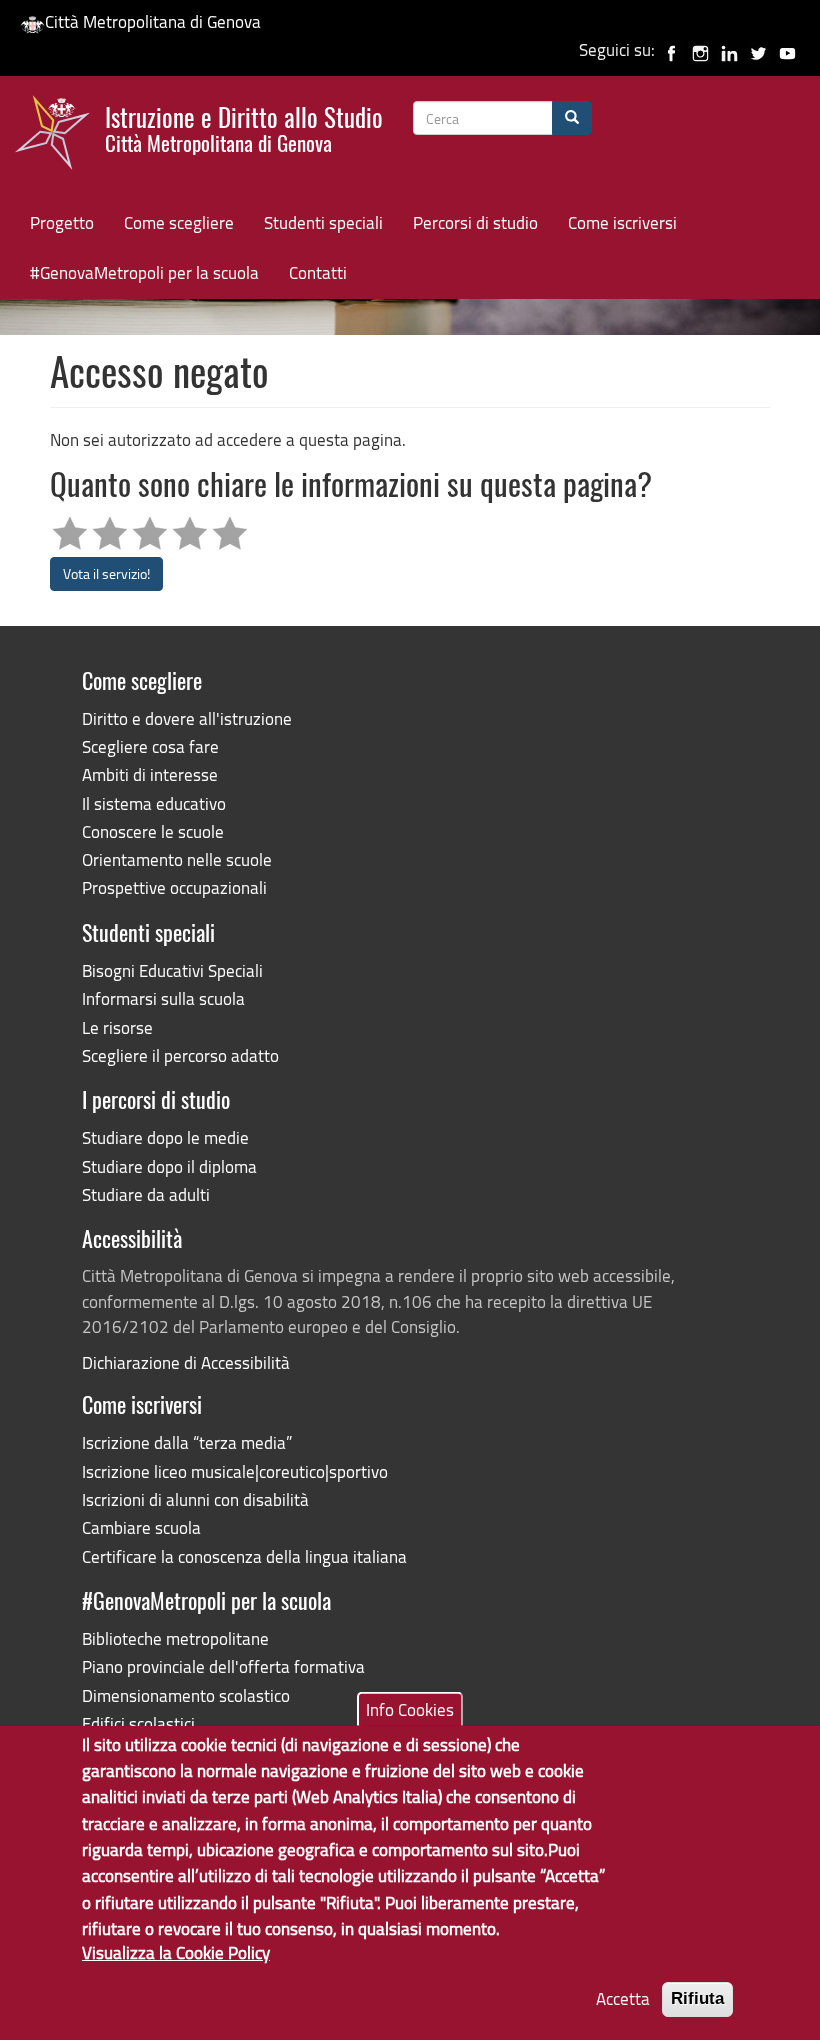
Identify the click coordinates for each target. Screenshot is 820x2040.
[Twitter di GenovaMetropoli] (758, 49)
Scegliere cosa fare (150, 746)
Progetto (62, 222)
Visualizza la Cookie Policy (176, 1952)
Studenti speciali (323, 222)
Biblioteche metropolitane (175, 1638)
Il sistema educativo (154, 803)
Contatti (318, 272)
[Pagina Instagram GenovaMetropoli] (700, 49)
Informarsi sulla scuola (163, 998)
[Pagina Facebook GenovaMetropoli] (671, 49)
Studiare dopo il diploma (169, 1166)
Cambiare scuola (141, 1527)
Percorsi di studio (475, 222)
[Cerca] (572, 118)
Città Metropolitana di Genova (153, 21)
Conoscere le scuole (153, 831)
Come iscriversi (622, 222)
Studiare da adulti (146, 1194)
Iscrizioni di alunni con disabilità (195, 1499)
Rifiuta (697, 1998)
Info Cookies (410, 1709)
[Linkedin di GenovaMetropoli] (729, 49)
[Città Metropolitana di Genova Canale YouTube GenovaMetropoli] (787, 49)
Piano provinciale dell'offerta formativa (223, 1666)
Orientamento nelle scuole (177, 859)
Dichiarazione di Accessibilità (186, 1362)
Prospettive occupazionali (174, 887)
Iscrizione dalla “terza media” (187, 1442)
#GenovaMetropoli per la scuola (144, 272)
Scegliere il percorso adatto (180, 1055)
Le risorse (117, 1027)
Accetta (623, 1998)
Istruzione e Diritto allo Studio (244, 127)
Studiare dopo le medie (165, 1137)
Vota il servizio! (106, 573)
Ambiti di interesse (150, 774)
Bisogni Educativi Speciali (172, 970)
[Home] (60, 137)
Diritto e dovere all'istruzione (187, 718)
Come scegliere (179, 222)
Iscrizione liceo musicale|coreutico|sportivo (235, 1471)
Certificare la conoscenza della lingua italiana (244, 1556)
